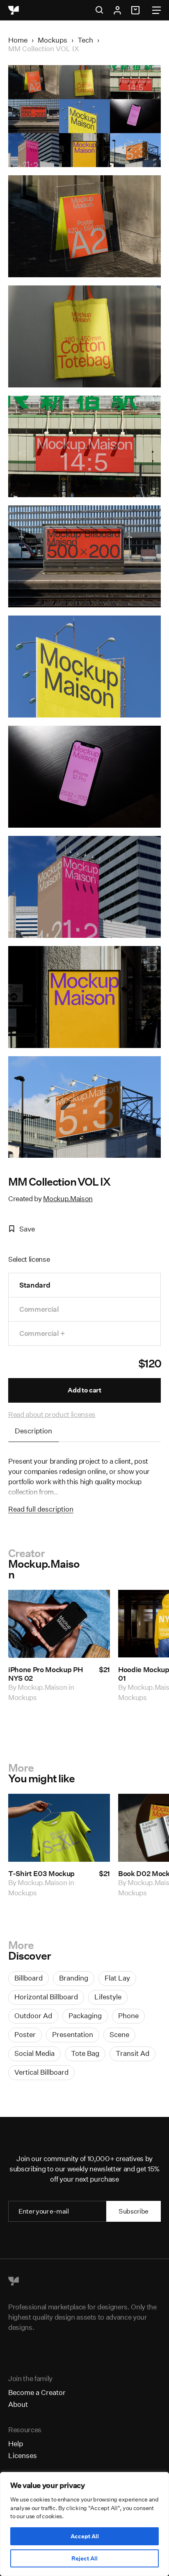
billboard (29, 1978)
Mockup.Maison (68, 1199)
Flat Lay (117, 1978)
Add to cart (84, 1390)
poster (25, 2034)
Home (18, 40)
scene (119, 2034)
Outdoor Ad (33, 2016)
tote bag (85, 2053)
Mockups (53, 40)
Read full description (41, 1509)
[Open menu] (156, 10)
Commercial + (42, 1333)
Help (16, 2444)
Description (33, 1431)
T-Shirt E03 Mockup (41, 1873)
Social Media (34, 2053)
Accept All (85, 2536)
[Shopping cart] (137, 10)
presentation (73, 2034)
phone (128, 2016)
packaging (85, 2016)
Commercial (39, 1309)
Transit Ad (132, 2053)
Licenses (23, 2455)
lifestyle (108, 1997)
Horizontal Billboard (46, 1997)
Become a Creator (37, 2392)
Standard (35, 1285)
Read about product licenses (52, 1414)
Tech (85, 40)
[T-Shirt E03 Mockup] (59, 1828)
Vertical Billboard (41, 2072)
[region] (84, 2524)
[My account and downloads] (117, 10)
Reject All (84, 2558)
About (18, 2404)
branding (74, 1978)
